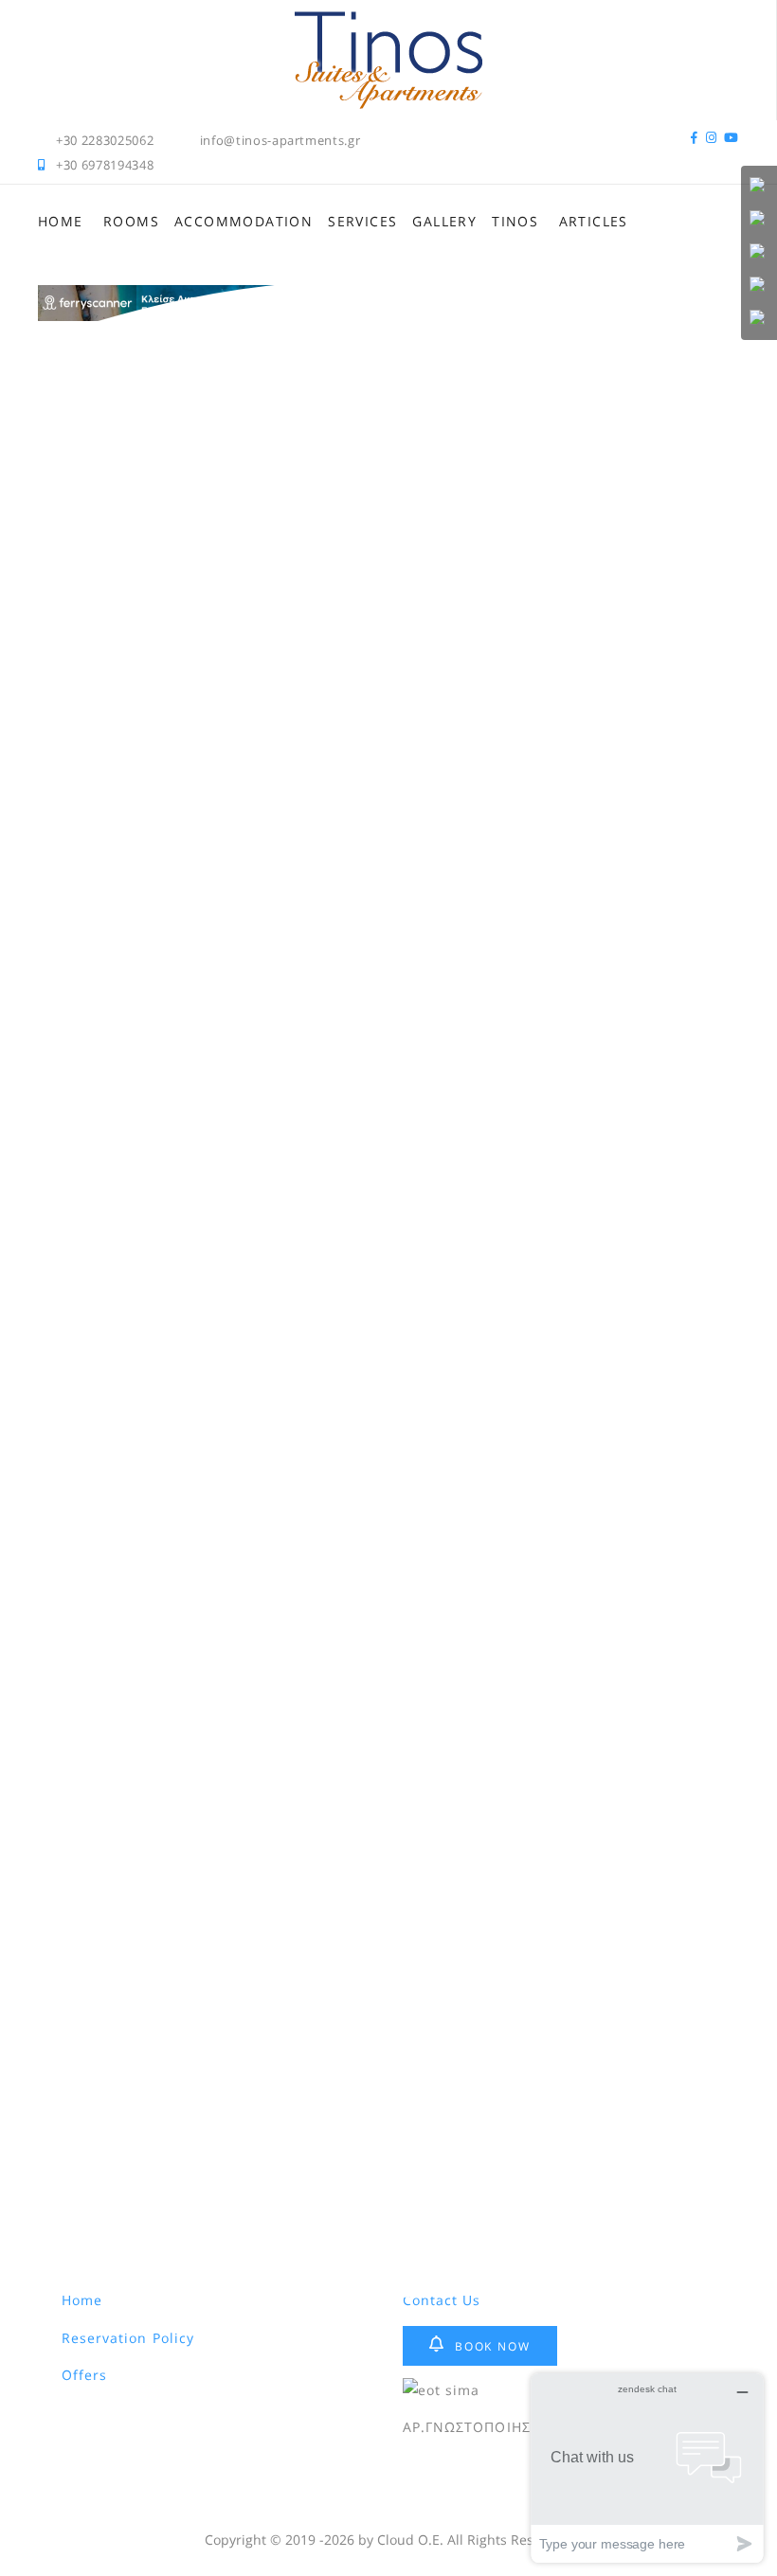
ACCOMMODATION (244, 221)
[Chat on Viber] (759, 253)
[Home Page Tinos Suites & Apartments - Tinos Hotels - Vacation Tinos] (388, 21)
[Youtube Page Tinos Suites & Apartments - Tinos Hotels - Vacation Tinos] (732, 140)
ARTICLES (594, 221)
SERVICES (362, 221)
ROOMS (131, 221)
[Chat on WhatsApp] (759, 220)
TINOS (515, 221)
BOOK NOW (492, 2346)
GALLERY (444, 221)
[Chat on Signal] (759, 286)
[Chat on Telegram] (759, 319)
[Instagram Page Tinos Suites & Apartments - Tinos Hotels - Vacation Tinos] (712, 140)
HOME (61, 221)
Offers (84, 2375)
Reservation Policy (128, 2338)
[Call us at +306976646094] (759, 187)
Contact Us (442, 2300)
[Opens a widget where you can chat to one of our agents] (647, 2468)
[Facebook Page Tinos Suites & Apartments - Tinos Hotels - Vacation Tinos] (695, 140)
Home (82, 2300)
